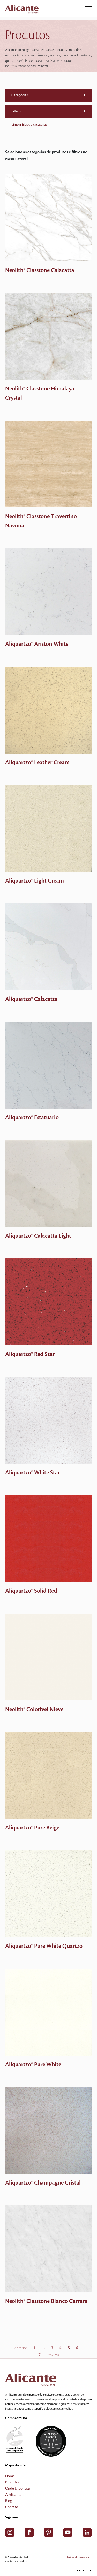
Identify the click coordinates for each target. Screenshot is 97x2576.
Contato (12, 2507)
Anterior (21, 2348)
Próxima (53, 2355)
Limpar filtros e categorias (29, 125)
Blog (9, 2501)
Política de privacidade (79, 2557)
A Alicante (13, 2495)
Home (10, 2476)
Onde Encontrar (18, 2489)
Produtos (12, 2482)
